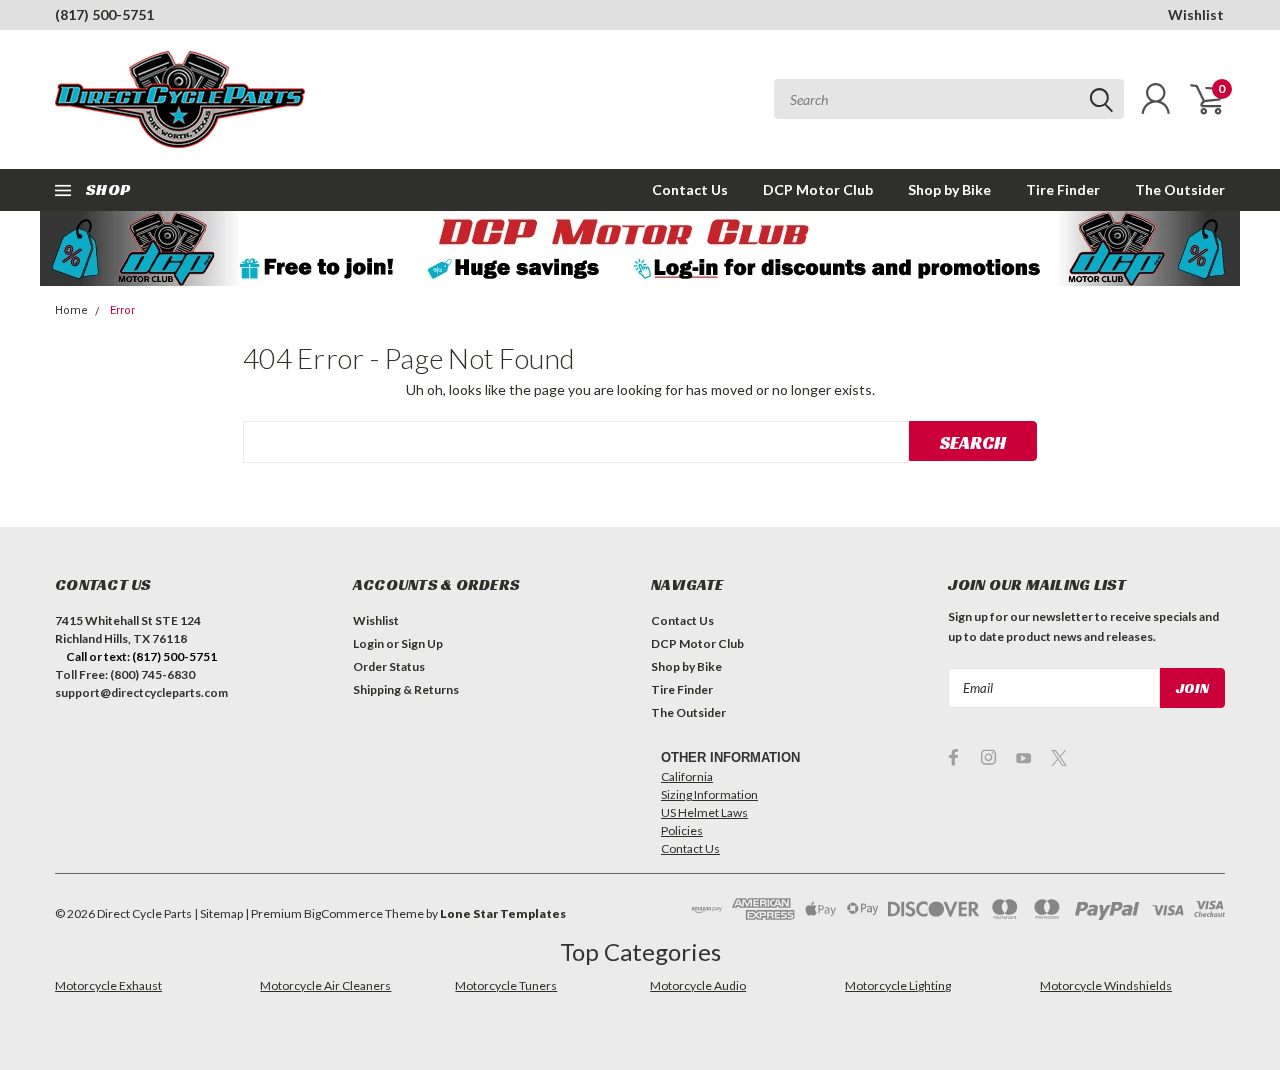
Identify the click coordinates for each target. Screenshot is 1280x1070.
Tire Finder (1063, 189)
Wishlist (1196, 14)
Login (368, 643)
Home (71, 310)
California (687, 776)
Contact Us (690, 189)
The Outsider (1180, 189)
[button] (640, 248)
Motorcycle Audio (698, 985)
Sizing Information (709, 794)
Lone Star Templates (503, 913)
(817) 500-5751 (104, 14)
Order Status (389, 666)
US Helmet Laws (704, 812)
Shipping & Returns (406, 689)
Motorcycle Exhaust (108, 985)
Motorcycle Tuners (506, 985)
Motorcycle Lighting (898, 985)
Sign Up (422, 643)
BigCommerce (343, 913)
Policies (682, 830)
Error (122, 310)
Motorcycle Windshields (1106, 985)
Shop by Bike (949, 189)
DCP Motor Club (818, 189)
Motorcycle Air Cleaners (325, 985)
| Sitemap (218, 913)
